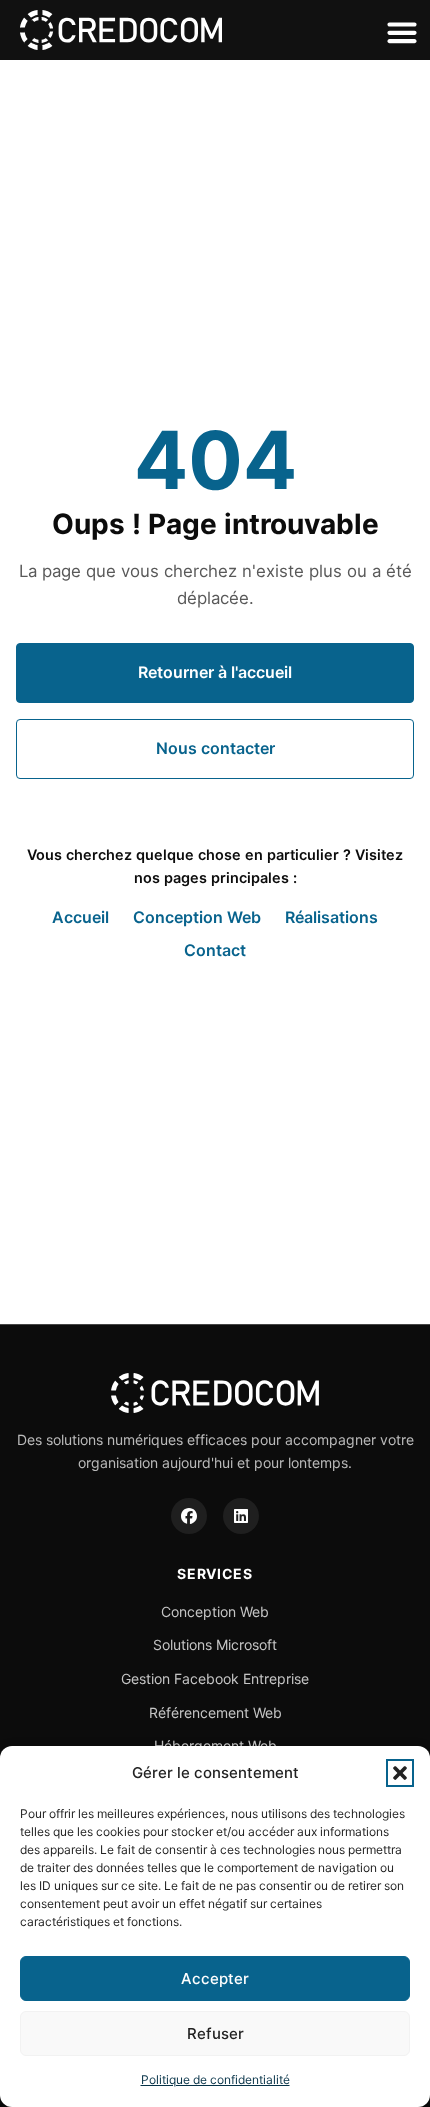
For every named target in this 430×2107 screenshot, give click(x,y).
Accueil (80, 917)
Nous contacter (215, 748)
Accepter (215, 1978)
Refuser (215, 2033)
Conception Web (197, 917)
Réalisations (331, 917)
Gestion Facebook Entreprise (215, 1678)
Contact (215, 950)
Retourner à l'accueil (215, 672)
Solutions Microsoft (215, 1644)
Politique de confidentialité (215, 2079)
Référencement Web (215, 1712)
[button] (400, 1773)
